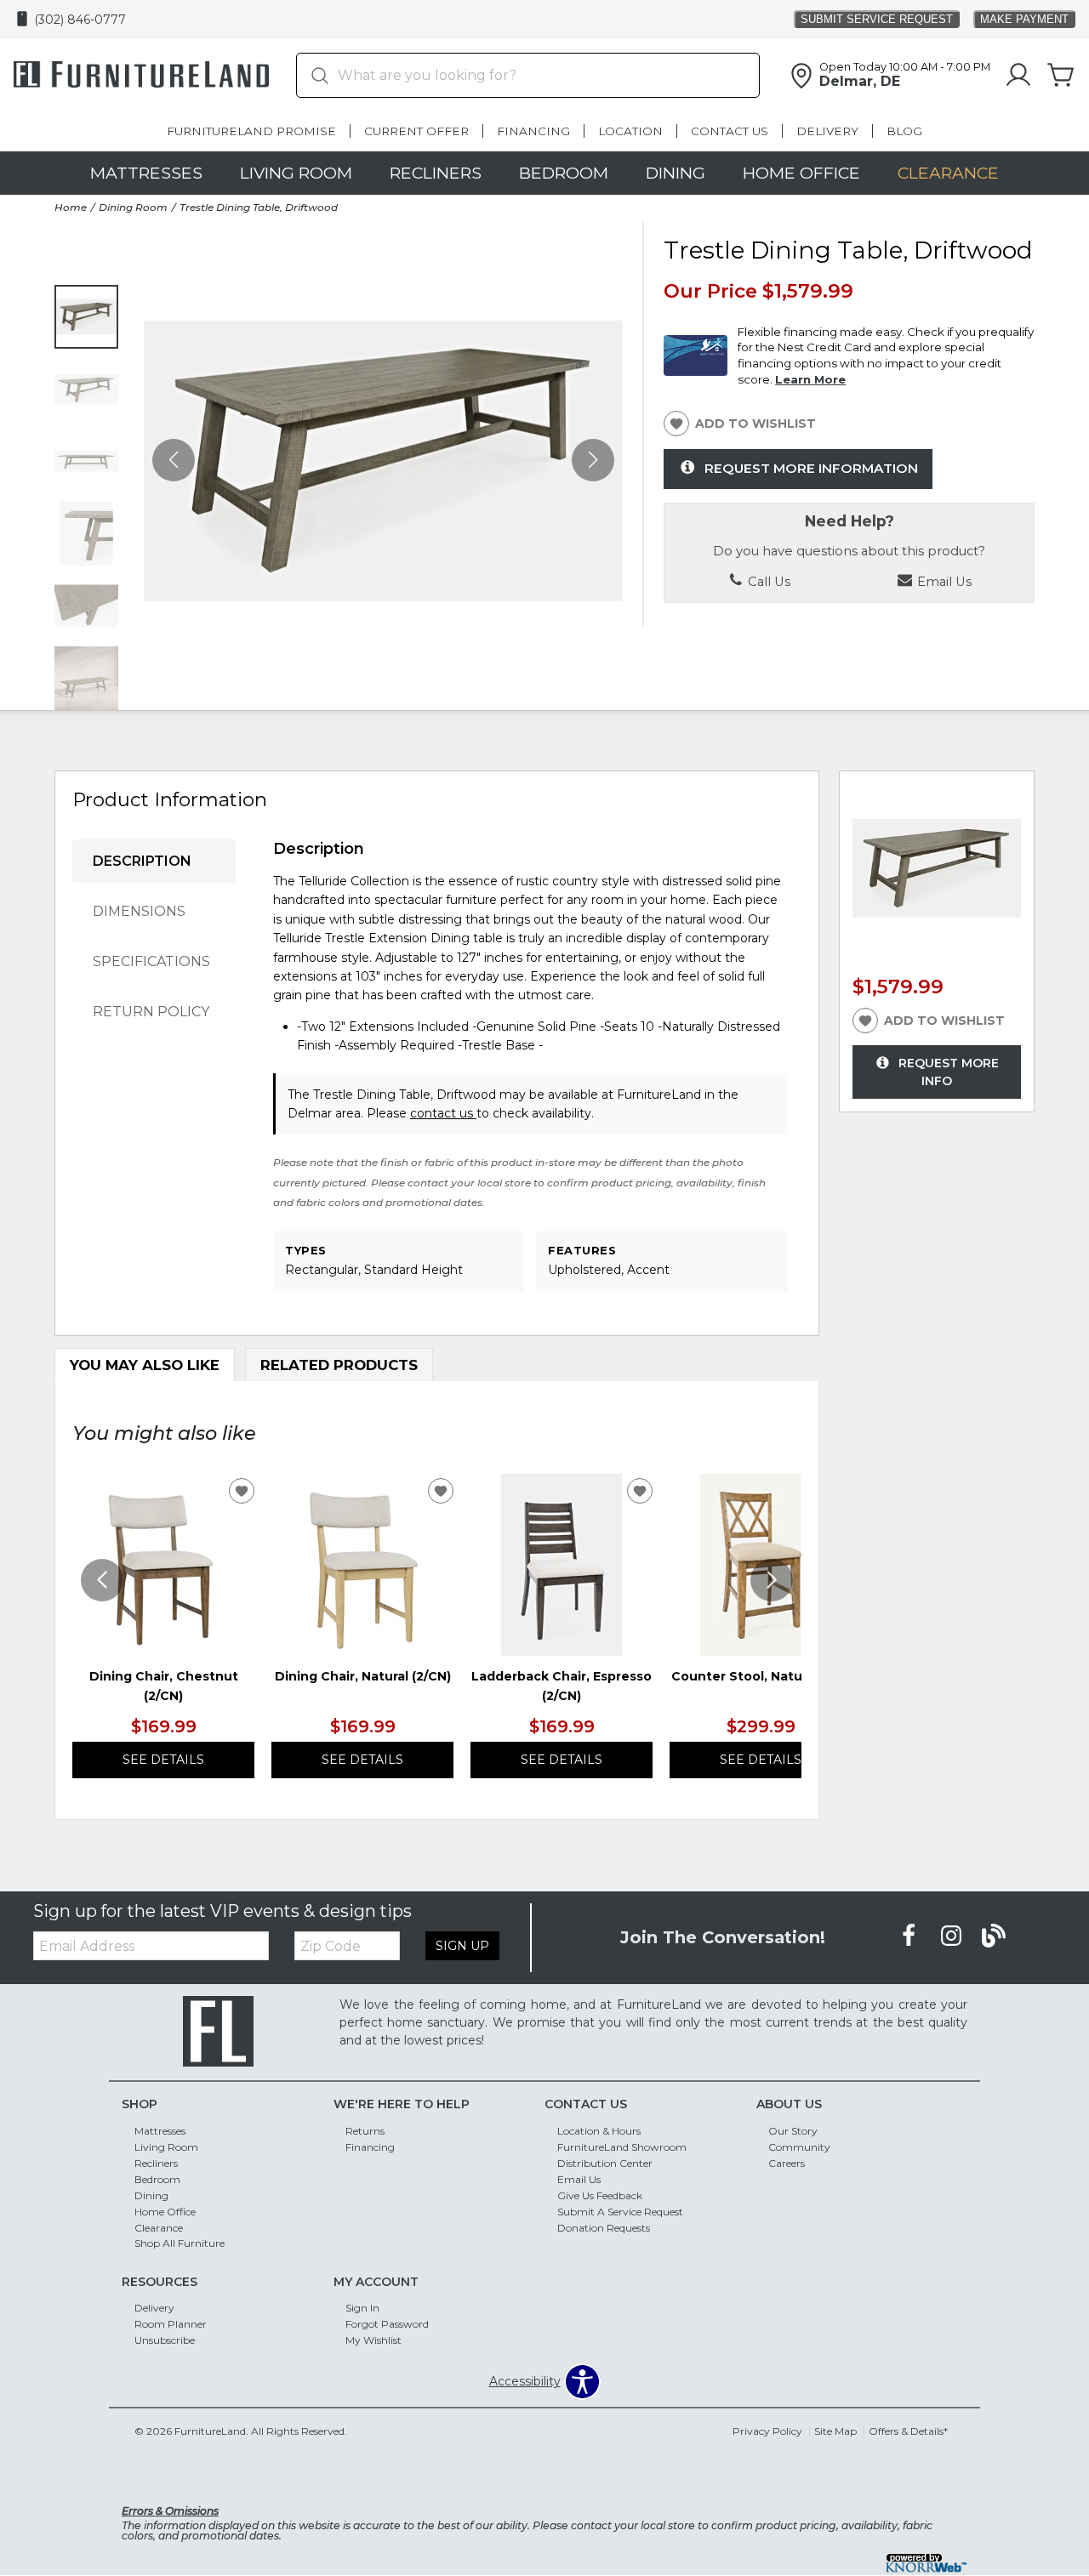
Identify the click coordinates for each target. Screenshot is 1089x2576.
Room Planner (171, 2324)
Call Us (767, 582)
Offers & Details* (908, 2431)
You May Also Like (145, 1365)
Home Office (801, 173)
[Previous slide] (102, 1580)
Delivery (827, 131)
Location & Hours (599, 2131)
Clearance (948, 173)
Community (799, 2147)
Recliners (436, 173)
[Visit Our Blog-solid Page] (994, 1936)
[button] (593, 460)
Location (630, 131)
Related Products (339, 1365)
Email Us (579, 2179)
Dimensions (139, 911)
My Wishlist (373, 2340)
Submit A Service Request (620, 2211)
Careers (787, 2163)
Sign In (362, 2308)
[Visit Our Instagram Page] (953, 1936)
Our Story (793, 2131)
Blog (904, 131)
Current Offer (416, 131)
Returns (365, 2131)
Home (71, 207)
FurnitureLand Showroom (622, 2147)
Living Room (296, 173)
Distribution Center (605, 2163)
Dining (676, 173)
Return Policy (151, 1012)
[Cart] (1061, 76)
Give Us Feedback (600, 2195)
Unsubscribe (165, 2340)
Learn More (810, 379)
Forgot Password (387, 2324)
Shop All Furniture (180, 2243)
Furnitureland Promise (251, 131)
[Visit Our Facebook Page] (910, 1936)
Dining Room (133, 207)
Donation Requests (604, 2227)
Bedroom (564, 173)
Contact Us (730, 131)
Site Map (835, 2431)
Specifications (151, 961)
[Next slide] (772, 1580)
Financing (533, 131)
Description (142, 861)
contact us (443, 1113)
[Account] (1018, 76)
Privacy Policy (767, 2431)
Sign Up (462, 1946)
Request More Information (811, 468)
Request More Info (949, 1072)
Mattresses (146, 173)
